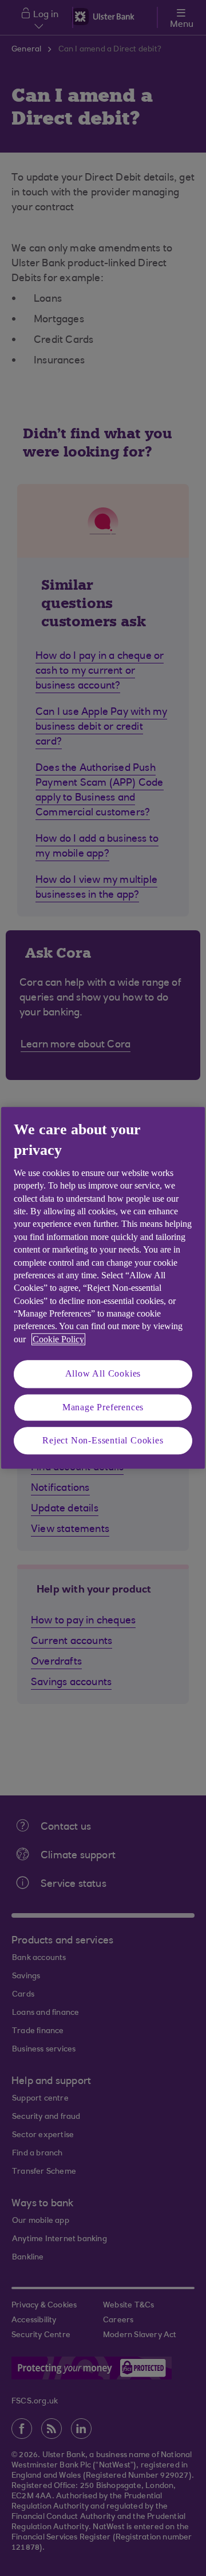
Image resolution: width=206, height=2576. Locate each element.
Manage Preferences (103, 1407)
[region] (103, 1288)
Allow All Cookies (103, 1374)
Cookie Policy (58, 1339)
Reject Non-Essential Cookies (103, 1440)
